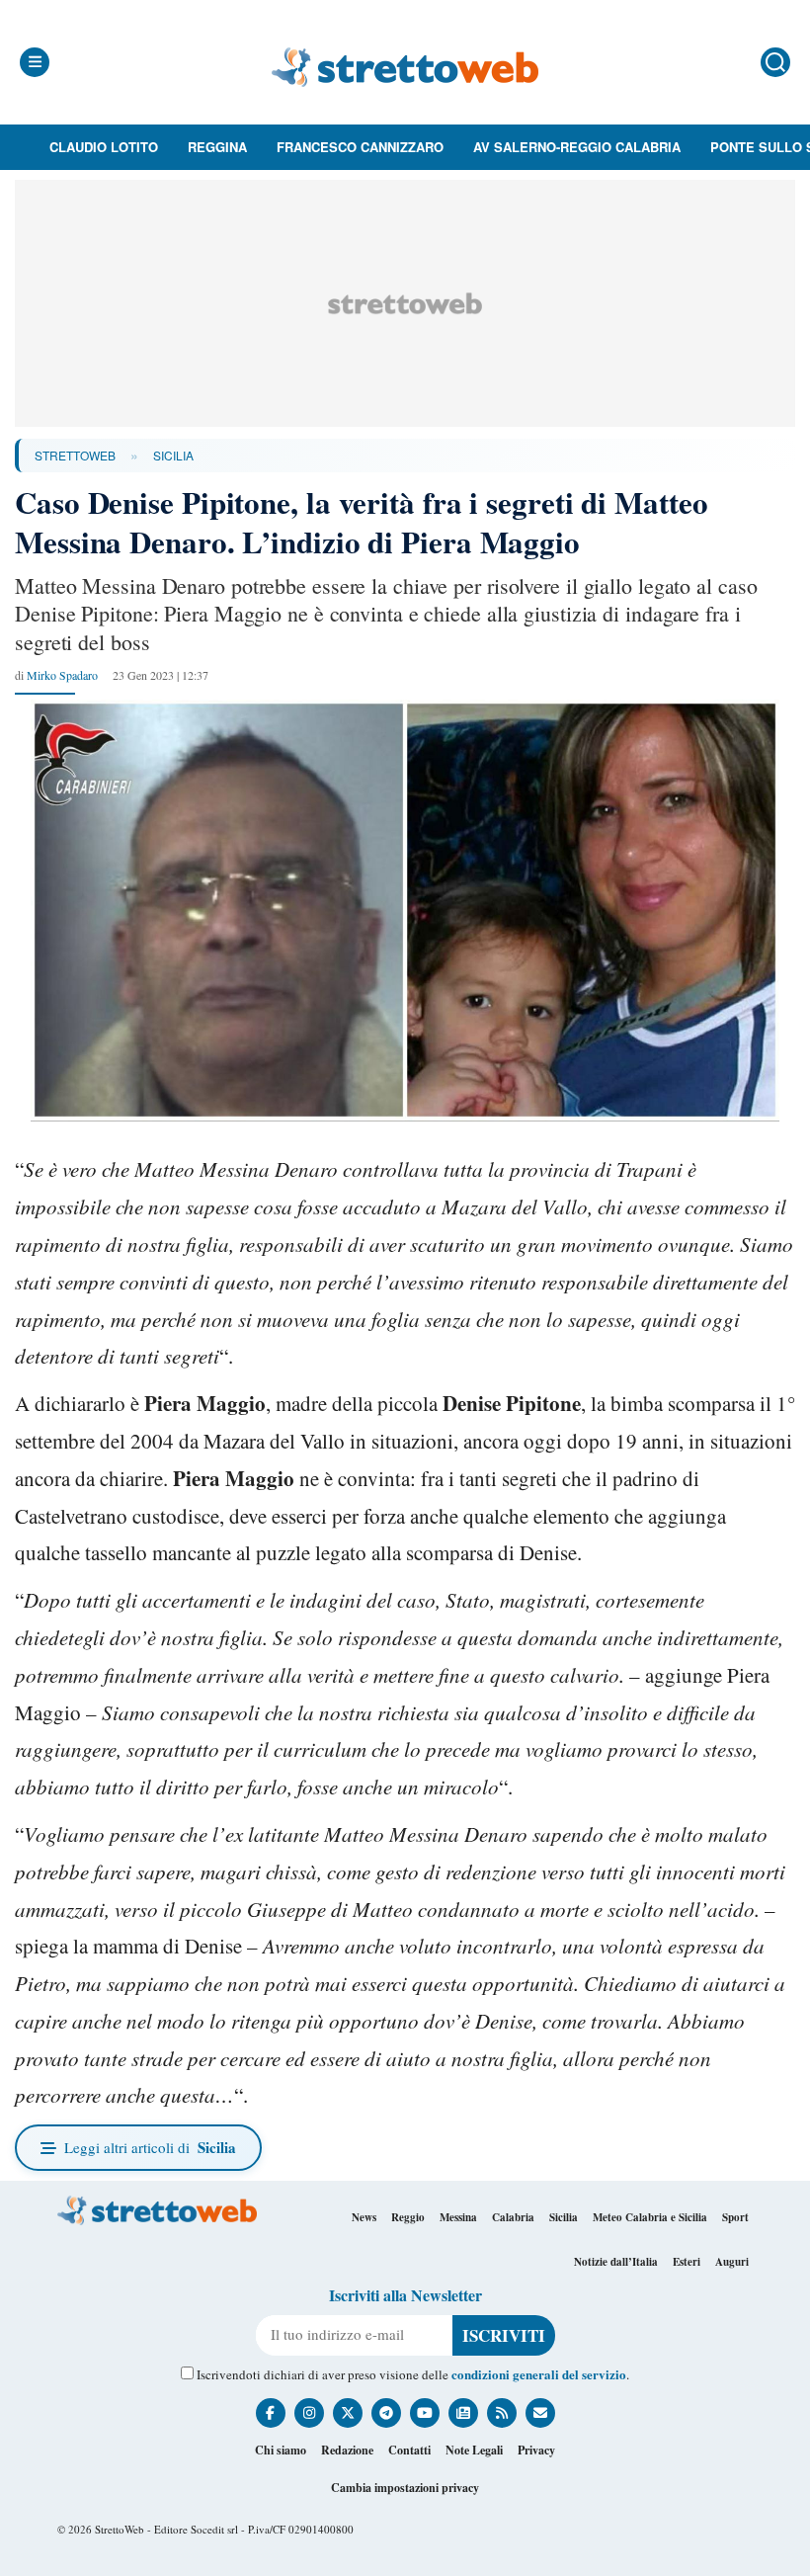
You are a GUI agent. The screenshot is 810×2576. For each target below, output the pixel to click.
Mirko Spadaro (62, 675)
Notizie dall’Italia (616, 2262)
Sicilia (173, 455)
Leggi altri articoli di (150, 2147)
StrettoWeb (75, 455)
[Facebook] (271, 2413)
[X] (348, 2413)
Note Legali (474, 2450)
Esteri (687, 2262)
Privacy (536, 2450)
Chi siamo (281, 2450)
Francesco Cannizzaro (360, 147)
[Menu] (35, 62)
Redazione (347, 2450)
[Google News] (463, 2413)
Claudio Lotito (104, 147)
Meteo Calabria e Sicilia (650, 2217)
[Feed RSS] (502, 2413)
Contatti (409, 2450)
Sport (735, 2217)
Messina (458, 2217)
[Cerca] (775, 62)
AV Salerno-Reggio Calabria (577, 147)
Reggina (217, 147)
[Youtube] (425, 2413)
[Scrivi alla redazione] (540, 2413)
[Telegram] (386, 2413)
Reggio (408, 2217)
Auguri (732, 2262)
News (364, 2217)
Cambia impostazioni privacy (405, 2488)
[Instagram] (309, 2413)
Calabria (513, 2217)
